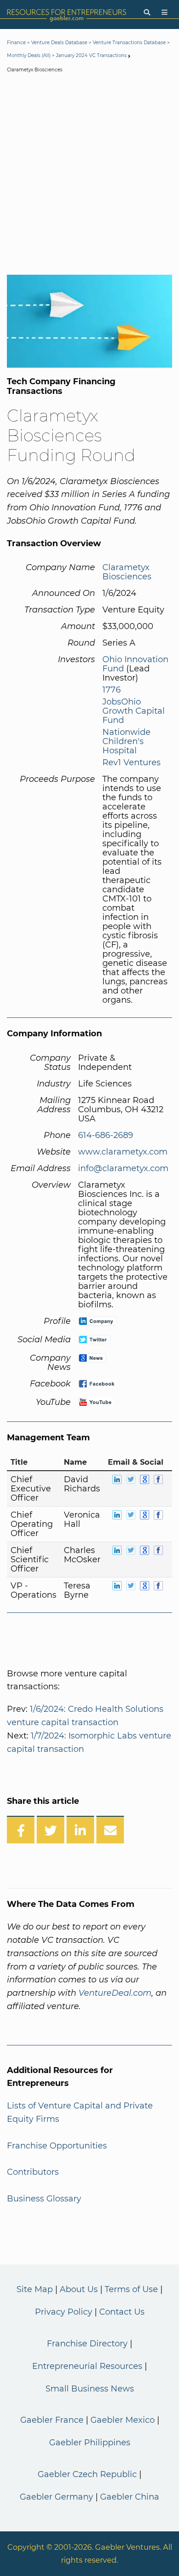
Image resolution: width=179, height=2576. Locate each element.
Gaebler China (130, 2497)
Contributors (33, 2172)
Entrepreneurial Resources (87, 2366)
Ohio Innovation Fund (135, 664)
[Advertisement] (89, 176)
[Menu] (165, 13)
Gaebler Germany (56, 2497)
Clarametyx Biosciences (127, 572)
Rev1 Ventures (131, 762)
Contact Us (122, 2312)
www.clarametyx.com (123, 1152)
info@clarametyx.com (123, 1168)
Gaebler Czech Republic (87, 2474)
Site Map (35, 2289)
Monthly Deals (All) (29, 55)
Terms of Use (131, 2289)
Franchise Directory (87, 2344)
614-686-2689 (106, 1135)
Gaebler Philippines (90, 2443)
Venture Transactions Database (129, 43)
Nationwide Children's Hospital (126, 741)
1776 (112, 690)
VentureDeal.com (115, 1993)
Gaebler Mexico (123, 2420)
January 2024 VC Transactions (91, 55)
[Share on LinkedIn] (80, 1830)
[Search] (147, 13)
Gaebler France (52, 2420)
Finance (16, 43)
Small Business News (90, 2389)
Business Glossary (44, 2199)
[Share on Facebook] (21, 1830)
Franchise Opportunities (57, 2146)
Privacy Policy (64, 2312)
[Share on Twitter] (50, 1830)
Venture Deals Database (59, 43)
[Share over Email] (110, 1830)
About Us (79, 2289)
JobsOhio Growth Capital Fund (134, 711)
